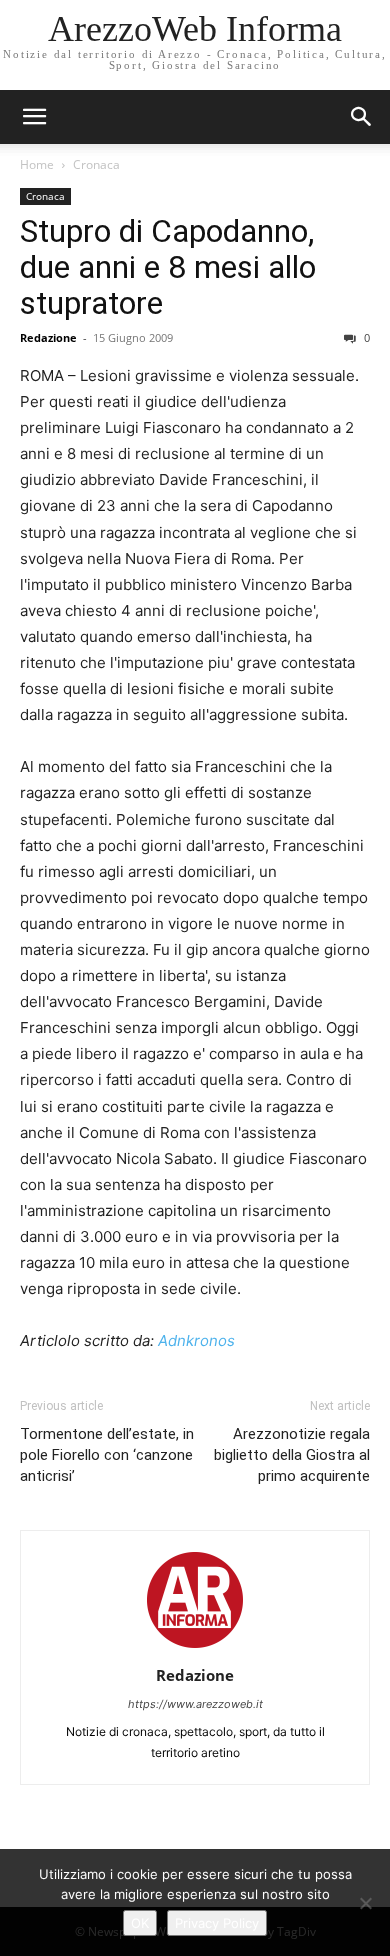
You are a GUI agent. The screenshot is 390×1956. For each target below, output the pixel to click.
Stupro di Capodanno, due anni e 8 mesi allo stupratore (168, 267)
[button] (362, 117)
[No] (365, 1903)
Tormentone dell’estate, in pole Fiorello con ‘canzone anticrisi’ (107, 1455)
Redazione (48, 337)
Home (37, 164)
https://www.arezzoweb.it (195, 1704)
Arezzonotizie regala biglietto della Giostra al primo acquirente (292, 1455)
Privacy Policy (217, 1923)
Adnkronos (196, 1340)
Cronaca (96, 164)
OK (140, 1923)
